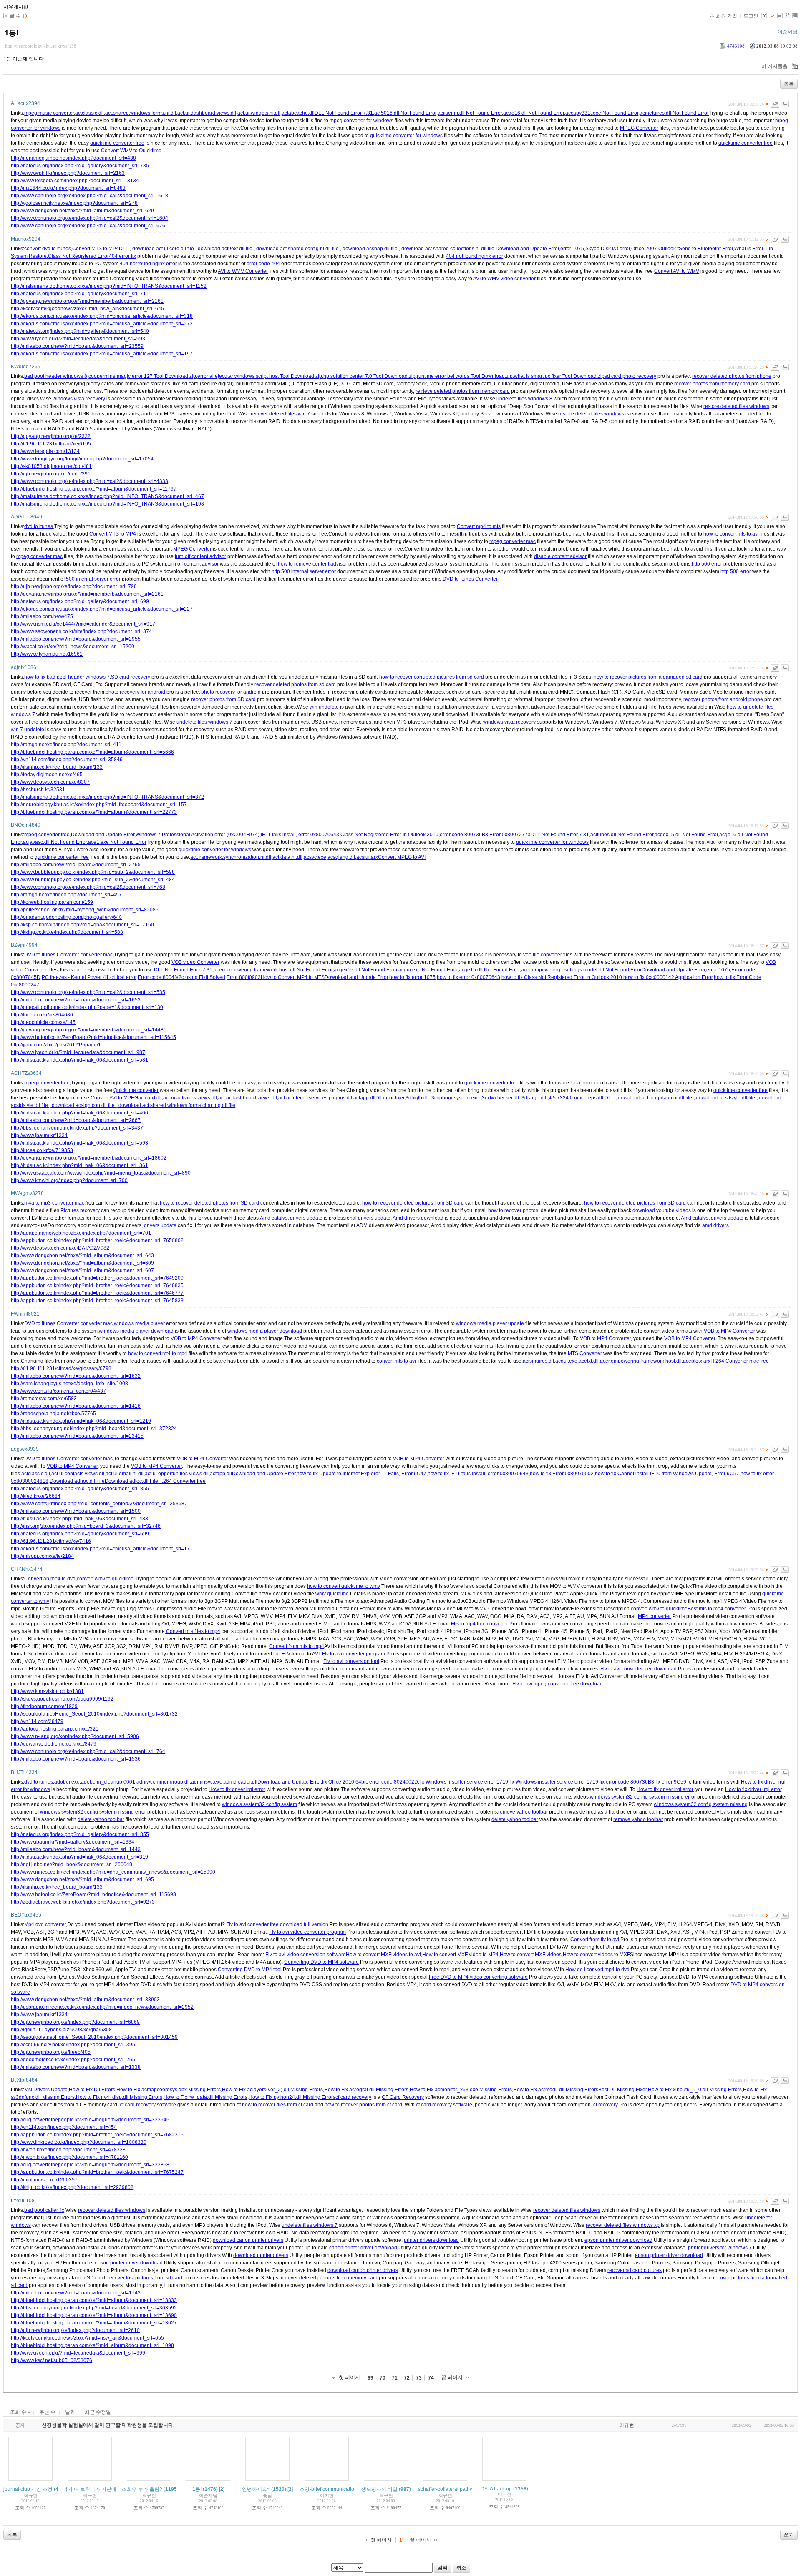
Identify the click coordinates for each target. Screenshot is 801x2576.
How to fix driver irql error (237, 1789)
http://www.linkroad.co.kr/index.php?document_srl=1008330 (79, 2142)
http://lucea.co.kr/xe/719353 (42, 1150)
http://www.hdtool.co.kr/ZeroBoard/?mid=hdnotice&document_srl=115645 (93, 1037)
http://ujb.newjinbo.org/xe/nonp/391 (51, 474)
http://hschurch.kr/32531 (38, 790)
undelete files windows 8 (524, 399)
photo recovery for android (135, 692)
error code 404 (263, 264)
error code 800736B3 (464, 835)
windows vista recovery (79, 399)
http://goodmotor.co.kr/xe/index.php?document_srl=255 (73, 2060)
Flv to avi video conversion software (306, 1955)
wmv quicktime (332, 1594)
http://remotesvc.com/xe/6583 (44, 1399)
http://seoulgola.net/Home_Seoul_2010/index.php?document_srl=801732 (94, 1714)
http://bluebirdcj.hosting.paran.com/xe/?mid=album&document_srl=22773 (94, 812)
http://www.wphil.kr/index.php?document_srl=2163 (68, 173)
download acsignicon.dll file (83, 1105)
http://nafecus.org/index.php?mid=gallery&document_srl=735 (80, 166)
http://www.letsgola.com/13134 (45, 451)
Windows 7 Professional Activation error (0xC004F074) (198, 835)
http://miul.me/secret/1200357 (44, 2180)
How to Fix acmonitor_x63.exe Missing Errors (461, 2090)
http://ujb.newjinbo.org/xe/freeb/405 (51, 2052)
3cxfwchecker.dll (501, 1098)
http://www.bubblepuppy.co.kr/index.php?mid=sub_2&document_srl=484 (93, 880)
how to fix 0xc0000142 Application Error (668, 977)
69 (370, 2378)
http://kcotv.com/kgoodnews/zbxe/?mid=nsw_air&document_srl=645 (87, 309)
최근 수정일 (98, 2412)
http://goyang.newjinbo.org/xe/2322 (51, 436)
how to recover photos (513, 1210)
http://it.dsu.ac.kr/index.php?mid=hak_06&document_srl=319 (79, 1857)
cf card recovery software (148, 2105)
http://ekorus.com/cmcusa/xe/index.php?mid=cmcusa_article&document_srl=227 (102, 609)
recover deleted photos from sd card (295, 684)
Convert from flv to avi (595, 1940)
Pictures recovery (80, 1210)
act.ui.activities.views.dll (190, 1098)
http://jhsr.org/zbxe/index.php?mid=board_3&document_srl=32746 (86, 1526)
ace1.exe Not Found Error (117, 842)
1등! (12, 33)
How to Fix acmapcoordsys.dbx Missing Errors (169, 2090)
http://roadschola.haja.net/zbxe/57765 (53, 1414)
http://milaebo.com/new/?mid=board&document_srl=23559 (77, 346)
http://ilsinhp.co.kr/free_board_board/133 (57, 767)
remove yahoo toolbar (523, 1812)
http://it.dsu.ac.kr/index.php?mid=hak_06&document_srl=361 (79, 1165)
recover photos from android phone (723, 699)
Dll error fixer (390, 1098)
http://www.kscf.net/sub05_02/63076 (52, 2360)
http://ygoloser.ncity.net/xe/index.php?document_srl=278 (74, 203)
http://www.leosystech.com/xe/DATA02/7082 (60, 1248)
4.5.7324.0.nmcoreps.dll (577, 1098)
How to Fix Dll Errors (92, 2090)
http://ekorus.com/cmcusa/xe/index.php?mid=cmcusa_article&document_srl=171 (102, 1549)
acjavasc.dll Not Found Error (55, 842)
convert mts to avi (396, 1361)
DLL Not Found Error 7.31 (344, 113)
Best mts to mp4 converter (717, 1609)
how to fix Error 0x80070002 (562, 1474)
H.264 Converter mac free (740, 1361)
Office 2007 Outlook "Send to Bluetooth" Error (682, 249)
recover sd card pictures (635, 2270)
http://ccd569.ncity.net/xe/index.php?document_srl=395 (73, 2045)
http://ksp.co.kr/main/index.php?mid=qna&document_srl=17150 (82, 925)
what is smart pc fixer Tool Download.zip (559, 376)
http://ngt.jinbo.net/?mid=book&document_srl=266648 (72, 1864)
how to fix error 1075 (412, 977)
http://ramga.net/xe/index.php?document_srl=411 (66, 745)
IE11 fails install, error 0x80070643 (300, 835)
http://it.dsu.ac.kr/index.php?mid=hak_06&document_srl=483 (79, 1519)
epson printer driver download (618, 2240)
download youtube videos (662, 1210)
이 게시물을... (776, 66)
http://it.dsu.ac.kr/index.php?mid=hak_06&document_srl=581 (79, 1060)
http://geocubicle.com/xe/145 (43, 1022)
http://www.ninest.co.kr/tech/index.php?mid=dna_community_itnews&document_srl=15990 (113, 1872)
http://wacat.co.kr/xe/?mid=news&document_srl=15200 (73, 647)
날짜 (70, 2412)
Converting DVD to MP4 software (321, 1962)
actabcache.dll (298, 113)
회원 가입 (727, 16)
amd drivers (715, 1225)
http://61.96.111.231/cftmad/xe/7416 (51, 1541)
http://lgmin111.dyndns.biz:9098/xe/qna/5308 (61, 2030)
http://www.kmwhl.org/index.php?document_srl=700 (69, 1180)
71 (395, 2378)
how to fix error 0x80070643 (469, 977)
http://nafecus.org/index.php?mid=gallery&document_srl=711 (80, 294)
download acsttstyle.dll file (725, 1098)
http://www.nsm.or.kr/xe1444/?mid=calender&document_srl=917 (83, 624)
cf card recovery (353, 2097)
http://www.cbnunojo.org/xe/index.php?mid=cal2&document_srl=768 (88, 887)
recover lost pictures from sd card (145, 2278)
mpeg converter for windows (361, 121)
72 (407, 2378)
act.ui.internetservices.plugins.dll (315, 1098)
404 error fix (122, 256)
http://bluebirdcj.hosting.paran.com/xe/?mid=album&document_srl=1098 (92, 2345)
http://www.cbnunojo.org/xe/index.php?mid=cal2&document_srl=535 (88, 992)
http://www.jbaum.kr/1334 (39, 1135)
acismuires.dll (538, 1361)
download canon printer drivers (248, 2240)
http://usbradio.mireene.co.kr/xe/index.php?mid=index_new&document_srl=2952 (102, 2007)
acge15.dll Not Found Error (489, 970)
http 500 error (707, 564)
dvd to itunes (39, 526)
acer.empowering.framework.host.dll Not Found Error (273, 970)
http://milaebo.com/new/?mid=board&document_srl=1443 (76, 1849)
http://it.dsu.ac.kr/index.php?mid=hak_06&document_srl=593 (79, 1143)
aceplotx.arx (697, 1361)
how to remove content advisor (312, 564)
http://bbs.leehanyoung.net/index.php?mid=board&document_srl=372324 (94, 1429)
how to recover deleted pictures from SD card (413, 1203)
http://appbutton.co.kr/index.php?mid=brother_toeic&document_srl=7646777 (97, 1293)
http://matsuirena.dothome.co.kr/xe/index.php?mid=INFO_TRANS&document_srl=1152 (109, 286)
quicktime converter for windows (406, 136)
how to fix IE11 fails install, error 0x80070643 (478, 1474)
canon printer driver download (363, 2248)
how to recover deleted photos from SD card (209, 1203)
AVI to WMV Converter (243, 271)
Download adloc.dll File (131, 1481)
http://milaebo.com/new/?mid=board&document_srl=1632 (76, 1376)
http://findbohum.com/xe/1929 (44, 1706)
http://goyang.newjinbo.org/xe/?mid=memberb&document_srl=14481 (89, 1030)
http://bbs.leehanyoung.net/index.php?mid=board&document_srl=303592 (94, 2308)
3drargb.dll (534, 1098)
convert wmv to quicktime (105, 1579)
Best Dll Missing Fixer (622, 2090)
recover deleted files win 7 (280, 414)
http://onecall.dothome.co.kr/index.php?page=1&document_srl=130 (87, 1007)
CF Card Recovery (403, 2097)
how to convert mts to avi (731, 534)
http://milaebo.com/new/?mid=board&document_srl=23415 (77, 1436)
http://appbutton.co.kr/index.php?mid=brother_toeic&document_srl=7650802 (97, 1240)
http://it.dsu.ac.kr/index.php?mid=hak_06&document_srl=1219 (81, 1421)
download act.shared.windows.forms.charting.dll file (176, 1105)
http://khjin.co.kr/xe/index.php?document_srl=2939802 (72, 2187)
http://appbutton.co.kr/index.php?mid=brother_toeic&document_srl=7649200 (97, 1278)
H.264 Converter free (182, 1481)
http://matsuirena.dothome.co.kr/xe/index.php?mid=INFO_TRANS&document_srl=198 (107, 504)
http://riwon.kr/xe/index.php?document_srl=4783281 (70, 2150)
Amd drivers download (418, 1218)
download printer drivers (261, 2255)
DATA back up (496, 2489)
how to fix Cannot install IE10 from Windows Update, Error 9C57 (667, 1474)
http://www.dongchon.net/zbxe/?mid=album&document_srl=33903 (85, 2000)
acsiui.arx (367, 857)
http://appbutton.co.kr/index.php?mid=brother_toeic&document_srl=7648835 (97, 1285)
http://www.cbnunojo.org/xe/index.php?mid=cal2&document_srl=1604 (89, 218)
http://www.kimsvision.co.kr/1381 (47, 1691)
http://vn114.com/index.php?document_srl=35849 (67, 760)
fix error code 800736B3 (627, 1782)
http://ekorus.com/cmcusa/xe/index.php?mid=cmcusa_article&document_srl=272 (102, 324)
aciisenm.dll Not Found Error (470, 113)
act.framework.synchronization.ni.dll (231, 857)
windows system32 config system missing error (643, 1797)
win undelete (324, 707)
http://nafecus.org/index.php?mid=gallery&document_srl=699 (80, 601)
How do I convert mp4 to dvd (597, 1970)
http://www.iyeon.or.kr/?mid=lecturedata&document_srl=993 (78, 339)
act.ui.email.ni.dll (125, 1474)
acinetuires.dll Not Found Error (674, 113)
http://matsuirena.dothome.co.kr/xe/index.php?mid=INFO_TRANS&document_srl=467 (107, 496)
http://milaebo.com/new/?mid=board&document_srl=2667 (76, 1120)
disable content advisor (560, 556)
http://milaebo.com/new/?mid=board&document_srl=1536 (76, 1759)
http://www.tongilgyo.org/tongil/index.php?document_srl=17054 (82, 459)
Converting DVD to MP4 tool (250, 1970)
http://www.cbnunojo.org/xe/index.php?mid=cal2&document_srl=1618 (89, 196)
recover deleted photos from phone (732, 376)
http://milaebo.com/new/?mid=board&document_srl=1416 (76, 1406)
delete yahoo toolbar (101, 1819)
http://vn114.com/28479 (37, 1721)
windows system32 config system (259, 1804)
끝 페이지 (452, 2377)
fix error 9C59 (671, 1782)
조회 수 (19, 2412)
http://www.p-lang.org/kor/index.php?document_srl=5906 (75, 1736)
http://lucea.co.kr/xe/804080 (42, 1015)
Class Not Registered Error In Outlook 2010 (389, 835)
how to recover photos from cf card (363, 2105)
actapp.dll (364, 1098)
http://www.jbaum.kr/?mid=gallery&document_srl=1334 (73, 1842)
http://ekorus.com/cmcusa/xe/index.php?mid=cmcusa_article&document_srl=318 (102, 316)
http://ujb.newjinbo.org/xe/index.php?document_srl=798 (74, 586)
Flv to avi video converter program (307, 1932)
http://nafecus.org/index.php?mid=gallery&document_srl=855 (80, 1489)
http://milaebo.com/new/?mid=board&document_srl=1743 (76, 2293)
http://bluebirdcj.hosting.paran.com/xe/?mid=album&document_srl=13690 (94, 2315)
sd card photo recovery (630, 376)
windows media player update (490, 1323)
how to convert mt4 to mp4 (158, 1353)
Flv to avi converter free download (639, 1669)
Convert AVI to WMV (677, 271)
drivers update (374, 1218)
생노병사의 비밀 (379, 2489)
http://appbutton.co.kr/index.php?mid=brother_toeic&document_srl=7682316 (97, 2135)
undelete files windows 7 (204, 722)
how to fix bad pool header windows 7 (67, 677)
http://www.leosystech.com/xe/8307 (50, 782)
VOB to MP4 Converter (729, 1331)
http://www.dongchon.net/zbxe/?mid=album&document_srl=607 (82, 1270)
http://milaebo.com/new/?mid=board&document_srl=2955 (76, 639)
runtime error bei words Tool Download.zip (465, 376)
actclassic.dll (89, 113)
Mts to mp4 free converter (480, 1624)
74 (431, 2378)
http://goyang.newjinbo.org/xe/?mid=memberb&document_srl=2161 (87, 301)
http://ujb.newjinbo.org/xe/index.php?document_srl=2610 (75, 2330)
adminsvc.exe (207, 1782)
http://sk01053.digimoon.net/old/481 (51, 466)
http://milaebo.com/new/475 (42, 616)
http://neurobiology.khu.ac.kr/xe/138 (41, 46)
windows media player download (136, 1331)
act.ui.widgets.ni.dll (259, 113)
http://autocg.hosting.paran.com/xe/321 (55, 1729)
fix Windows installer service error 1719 (464, 1782)
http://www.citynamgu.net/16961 (47, 654)
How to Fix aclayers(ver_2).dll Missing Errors (272, 2090)
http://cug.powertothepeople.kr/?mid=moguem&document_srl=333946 (90, 2120)
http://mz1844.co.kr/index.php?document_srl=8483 (68, 188)
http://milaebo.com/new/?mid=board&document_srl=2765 (76, 865)
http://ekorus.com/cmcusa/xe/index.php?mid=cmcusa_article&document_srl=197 (102, 354)
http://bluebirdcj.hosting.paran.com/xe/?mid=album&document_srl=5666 (92, 752)
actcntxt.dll (150, 1098)
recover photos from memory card (712, 384)
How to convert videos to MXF (596, 1955)
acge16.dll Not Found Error (534, 113)
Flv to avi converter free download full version (277, 1924)
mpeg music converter (49, 113)
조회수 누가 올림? (142, 2489)
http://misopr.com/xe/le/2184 (42, 1556)
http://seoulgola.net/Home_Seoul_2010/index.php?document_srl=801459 (94, 2037)
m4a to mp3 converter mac (54, 1203)
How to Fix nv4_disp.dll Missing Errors (119, 2097)
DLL (124, 249)
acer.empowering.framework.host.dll (641, 1361)
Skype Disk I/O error (608, 249)
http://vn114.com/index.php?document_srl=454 (64, 2127)
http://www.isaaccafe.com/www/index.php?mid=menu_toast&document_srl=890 (101, 1173)
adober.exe (67, 1782)
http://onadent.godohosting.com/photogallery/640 (66, 917)
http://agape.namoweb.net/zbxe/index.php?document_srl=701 (81, 1233)
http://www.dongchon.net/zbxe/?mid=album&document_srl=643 (82, 1255)
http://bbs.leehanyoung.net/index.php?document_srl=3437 (77, 1128)
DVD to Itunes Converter (470, 579)
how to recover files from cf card (278, 2105)
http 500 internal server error (304, 571)
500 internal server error (93, 579)
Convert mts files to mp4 (193, 1631)
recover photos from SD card (223, 699)
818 (44, 1481)
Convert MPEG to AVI (402, 857)
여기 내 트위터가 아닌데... (91, 2489)
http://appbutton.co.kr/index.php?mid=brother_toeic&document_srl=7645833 (97, 1301)
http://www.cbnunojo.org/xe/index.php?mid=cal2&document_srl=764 (88, 1751)
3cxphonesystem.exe (456, 1098)
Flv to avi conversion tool (351, 1661)
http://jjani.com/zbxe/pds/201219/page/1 (56, 1045)
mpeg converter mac (513, 541)
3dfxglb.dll (418, 1098)
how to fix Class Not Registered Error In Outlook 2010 (562, 977)
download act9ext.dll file (225, 249)
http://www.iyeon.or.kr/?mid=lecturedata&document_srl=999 (78, 2353)
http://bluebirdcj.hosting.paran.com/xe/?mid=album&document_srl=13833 (94, 2300)
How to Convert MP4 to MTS (293, 977)
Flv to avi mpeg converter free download (558, 1684)
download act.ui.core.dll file (163, 249)
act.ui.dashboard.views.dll (207, 113)
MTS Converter (585, 1353)
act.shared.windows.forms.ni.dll (141, 113)
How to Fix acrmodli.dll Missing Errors (556, 2090)
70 (383, 2378)
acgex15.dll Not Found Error (686, 835)
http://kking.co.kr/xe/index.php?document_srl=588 (67, 932)
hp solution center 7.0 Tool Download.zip (369, 376)
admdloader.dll (241, 1782)
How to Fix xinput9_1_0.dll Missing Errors (695, 2090)
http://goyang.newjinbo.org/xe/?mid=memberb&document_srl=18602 (89, 1158)
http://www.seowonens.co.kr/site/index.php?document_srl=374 (81, 631)
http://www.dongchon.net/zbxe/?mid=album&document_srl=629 (82, 211)
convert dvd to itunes (48, 249)
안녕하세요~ (256, 2489)
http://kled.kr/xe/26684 (36, 1496)
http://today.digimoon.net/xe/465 (47, 775)
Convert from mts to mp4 (297, 1646)
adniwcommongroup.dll (163, 1782)
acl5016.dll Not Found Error (405, 113)
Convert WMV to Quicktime (131, 151)
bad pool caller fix (44, 2210)
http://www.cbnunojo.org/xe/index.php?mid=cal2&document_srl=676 (88, 226)
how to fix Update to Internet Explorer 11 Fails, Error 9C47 (361, 1474)
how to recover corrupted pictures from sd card (432, 677)
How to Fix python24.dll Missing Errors (292, 2097)
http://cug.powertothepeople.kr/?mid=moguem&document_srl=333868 (90, 2165)
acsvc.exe (315, 857)
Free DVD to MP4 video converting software (478, 1977)
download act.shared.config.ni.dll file (297, 249)
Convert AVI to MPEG (114, 1098)
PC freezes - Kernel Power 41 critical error (89, 977)
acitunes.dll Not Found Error (622, 835)
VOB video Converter (195, 962)
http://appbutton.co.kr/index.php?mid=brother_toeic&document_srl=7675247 (97, 2172)
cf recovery (606, 2105)
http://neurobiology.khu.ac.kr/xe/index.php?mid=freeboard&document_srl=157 (99, 805)
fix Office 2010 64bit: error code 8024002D (370, 1782)
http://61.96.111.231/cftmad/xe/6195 (51, 444)
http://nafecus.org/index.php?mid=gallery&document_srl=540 (80, 331)
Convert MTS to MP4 (96, 249)
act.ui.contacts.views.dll (78, 1474)
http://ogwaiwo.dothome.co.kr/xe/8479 (54, 1744)
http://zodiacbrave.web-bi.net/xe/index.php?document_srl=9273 (83, 1902)
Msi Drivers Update (46, 2090)
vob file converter (543, 955)
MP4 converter (654, 1616)
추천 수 (47, 2412)
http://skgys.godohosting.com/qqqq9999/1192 (62, 1699)
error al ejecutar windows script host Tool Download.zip (260, 376)
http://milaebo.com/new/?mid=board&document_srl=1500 (76, 1511)
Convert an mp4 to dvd (50, 1579)
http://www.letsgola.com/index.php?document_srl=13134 (75, 181)
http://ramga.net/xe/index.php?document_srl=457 (66, 895)
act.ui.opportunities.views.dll (177, 1474)
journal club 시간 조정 (28, 2489)
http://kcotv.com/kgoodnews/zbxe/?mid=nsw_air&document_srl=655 (87, 2338)
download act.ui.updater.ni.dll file (655, 1098)
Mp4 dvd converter (45, 1924)
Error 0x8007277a (510, 835)
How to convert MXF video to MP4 (460, 1955)
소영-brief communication (328, 2489)
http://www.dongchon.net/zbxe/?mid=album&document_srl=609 (82, 1263)
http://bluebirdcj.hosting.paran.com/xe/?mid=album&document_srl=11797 (94, 489)
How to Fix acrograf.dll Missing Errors (366, 2090)
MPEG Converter (639, 128)
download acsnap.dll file (370, 249)
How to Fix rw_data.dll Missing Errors (205, 2097)
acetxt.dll (589, 1361)
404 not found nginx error (475, 256)
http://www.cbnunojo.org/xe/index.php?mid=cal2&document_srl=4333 (89, 481)
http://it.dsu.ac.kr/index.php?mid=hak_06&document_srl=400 (79, 1113)
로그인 (751, 16)
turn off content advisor (200, 556)
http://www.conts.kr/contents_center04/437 (58, 1391)
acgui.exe (566, 1361)
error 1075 (572, 249)
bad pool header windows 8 (56, 376)
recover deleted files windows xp (623, 2225)
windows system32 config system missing (701, 1804)
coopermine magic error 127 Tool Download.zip (142, 376)
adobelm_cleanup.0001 (108, 1782)
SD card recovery (131, 677)
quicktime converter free (117, 143)
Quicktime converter (136, 1090)
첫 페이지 (349, 2377)
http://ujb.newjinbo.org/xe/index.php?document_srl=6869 (75, 2022)
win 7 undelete (28, 730)
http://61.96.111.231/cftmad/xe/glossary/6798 (61, 1368)
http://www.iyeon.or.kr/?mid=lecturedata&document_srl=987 (78, 1052)
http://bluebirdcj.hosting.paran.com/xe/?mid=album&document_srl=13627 (94, 2323)
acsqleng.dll (341, 857)
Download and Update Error (527, 249)
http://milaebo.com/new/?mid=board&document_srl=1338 (76, 2067)
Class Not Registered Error (78, 256)
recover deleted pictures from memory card (329, 2278)
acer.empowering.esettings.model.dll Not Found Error (581, 970)
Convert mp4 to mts (479, 526)
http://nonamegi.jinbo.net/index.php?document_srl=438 (73, 158)
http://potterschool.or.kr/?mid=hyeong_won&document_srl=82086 (85, 910)
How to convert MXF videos (531, 1955)
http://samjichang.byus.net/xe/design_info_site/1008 (69, 1384)
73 (419, 2378)
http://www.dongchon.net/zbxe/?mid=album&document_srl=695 (82, 1879)
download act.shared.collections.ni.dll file (448, 249)
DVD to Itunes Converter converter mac (68, 955)
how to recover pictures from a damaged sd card (648, 677)
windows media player (139, 1323)
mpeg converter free (47, 835)
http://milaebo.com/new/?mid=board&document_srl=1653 (76, 1000)
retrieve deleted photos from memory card (463, 391)
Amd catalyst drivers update (291, 1218)
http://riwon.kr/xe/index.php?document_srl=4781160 (69, 2157)
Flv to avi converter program (354, 1654)
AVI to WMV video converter (504, 279)
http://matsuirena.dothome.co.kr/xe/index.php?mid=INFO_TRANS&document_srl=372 (107, 797)
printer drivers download (431, 2240)
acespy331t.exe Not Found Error (602, 113)
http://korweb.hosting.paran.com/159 (52, 902)
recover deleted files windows (112, 2210)
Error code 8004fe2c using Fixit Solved (181, 977)
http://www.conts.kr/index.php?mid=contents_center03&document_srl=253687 (99, 1504)
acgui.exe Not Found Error (428, 970)
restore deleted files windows (736, 406)
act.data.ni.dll (287, 857)
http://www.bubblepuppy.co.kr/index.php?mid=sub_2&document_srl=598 (93, 872)
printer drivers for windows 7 (720, 2248)
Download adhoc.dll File (77, 1481)
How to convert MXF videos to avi (383, 1955)
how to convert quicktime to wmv (344, 1586)
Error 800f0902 (244, 977)
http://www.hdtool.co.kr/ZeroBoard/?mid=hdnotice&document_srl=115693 (93, 1894)
